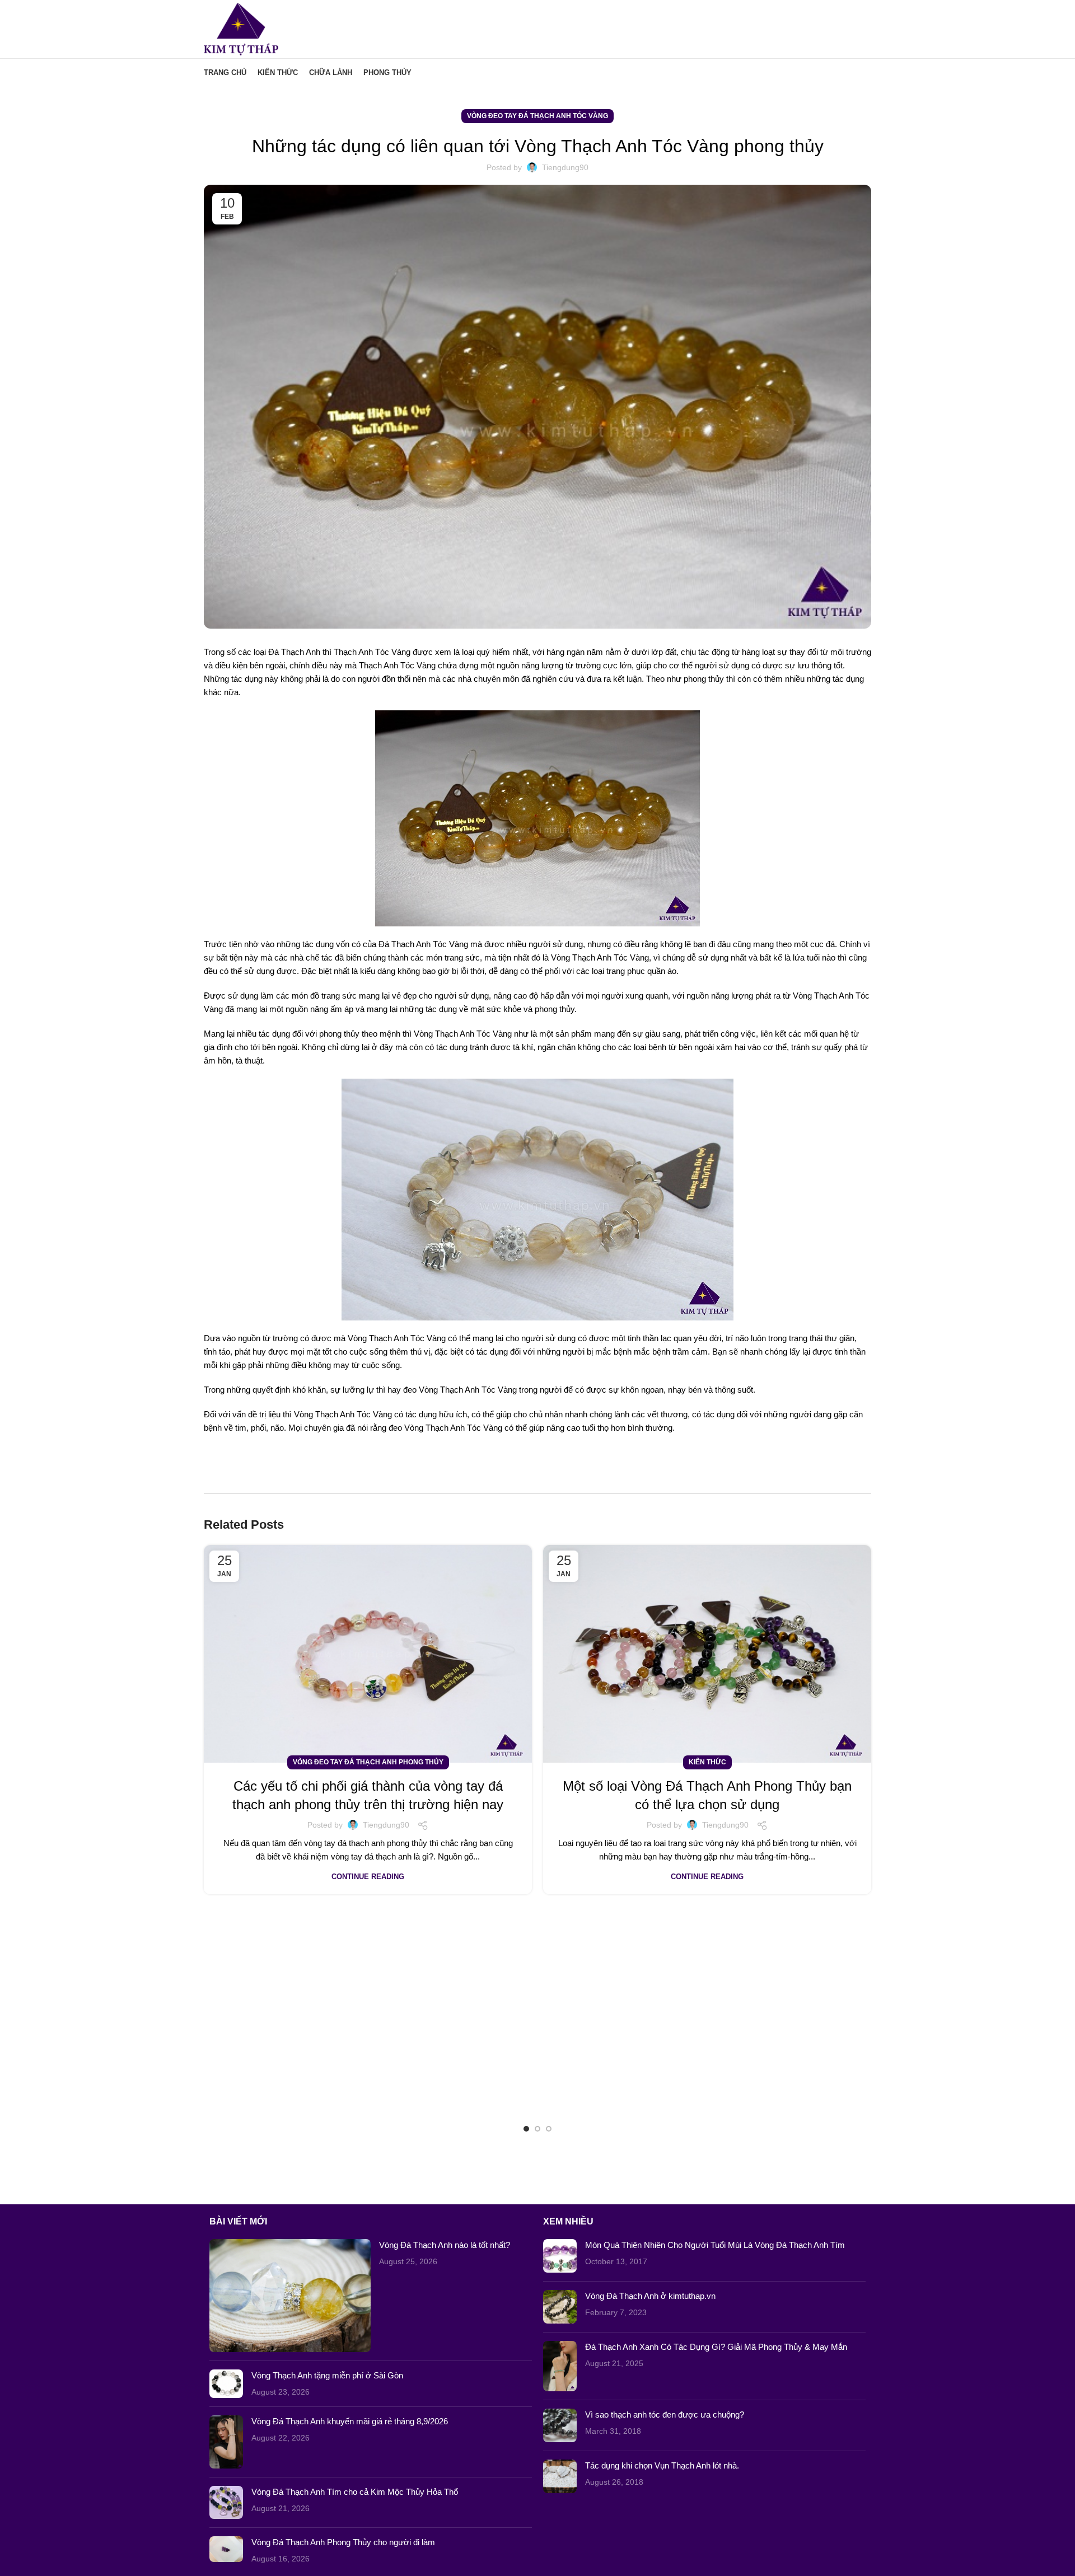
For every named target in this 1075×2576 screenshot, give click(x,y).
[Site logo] (241, 28)
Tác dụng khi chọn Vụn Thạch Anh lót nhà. (662, 2465)
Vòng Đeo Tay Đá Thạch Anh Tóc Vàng (537, 116)
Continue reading (368, 1877)
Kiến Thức (707, 1762)
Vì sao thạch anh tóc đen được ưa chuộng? (665, 2415)
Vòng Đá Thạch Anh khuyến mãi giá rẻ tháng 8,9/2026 (350, 2421)
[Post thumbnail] (290, 2296)
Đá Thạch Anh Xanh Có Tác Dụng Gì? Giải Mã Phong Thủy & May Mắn (716, 2347)
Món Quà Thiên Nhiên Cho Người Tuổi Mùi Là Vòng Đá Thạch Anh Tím (715, 2245)
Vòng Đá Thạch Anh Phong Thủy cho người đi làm (343, 2542)
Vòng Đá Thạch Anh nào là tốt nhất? (445, 2245)
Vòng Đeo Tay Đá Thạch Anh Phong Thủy (368, 1762)
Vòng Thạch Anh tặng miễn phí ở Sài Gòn (327, 2375)
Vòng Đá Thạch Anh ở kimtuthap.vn (650, 2296)
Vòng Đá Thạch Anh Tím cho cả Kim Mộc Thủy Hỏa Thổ (355, 2492)
